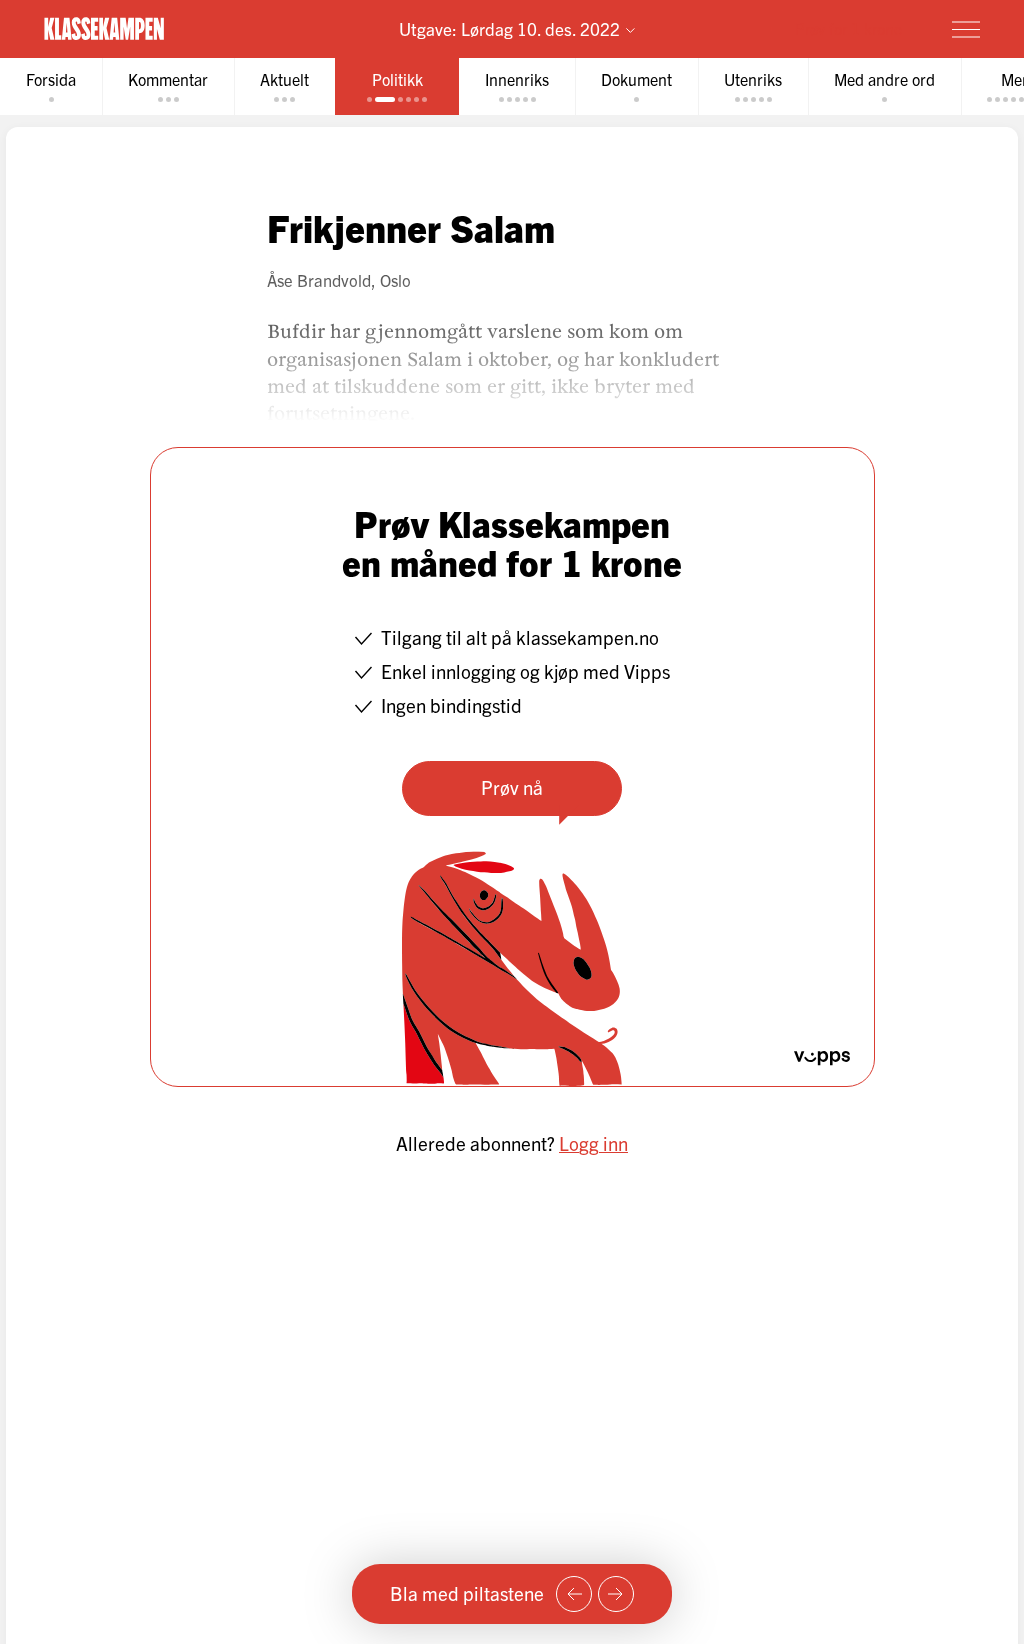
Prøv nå (512, 787)
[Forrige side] (574, 1594)
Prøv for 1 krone (848, 28)
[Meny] (966, 29)
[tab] (51, 86)
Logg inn (593, 1143)
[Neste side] (616, 1594)
